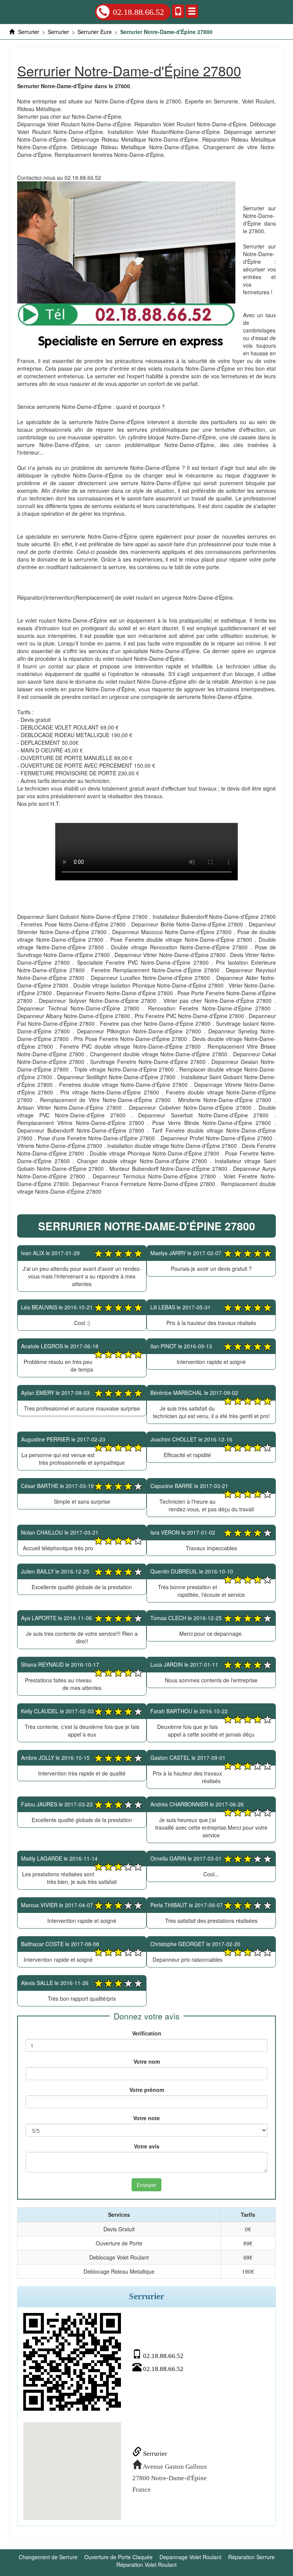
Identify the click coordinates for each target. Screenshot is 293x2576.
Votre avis (147, 2146)
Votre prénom (147, 2090)
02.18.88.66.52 (138, 12)
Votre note (146, 2118)
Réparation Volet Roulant (146, 2565)
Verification (147, 2033)
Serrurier (154, 2454)
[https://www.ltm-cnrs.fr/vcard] (72, 2362)
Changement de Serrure (48, 2557)
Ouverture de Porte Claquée (118, 2557)
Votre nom (147, 2061)
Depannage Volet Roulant (190, 2557)
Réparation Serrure (251, 2557)
